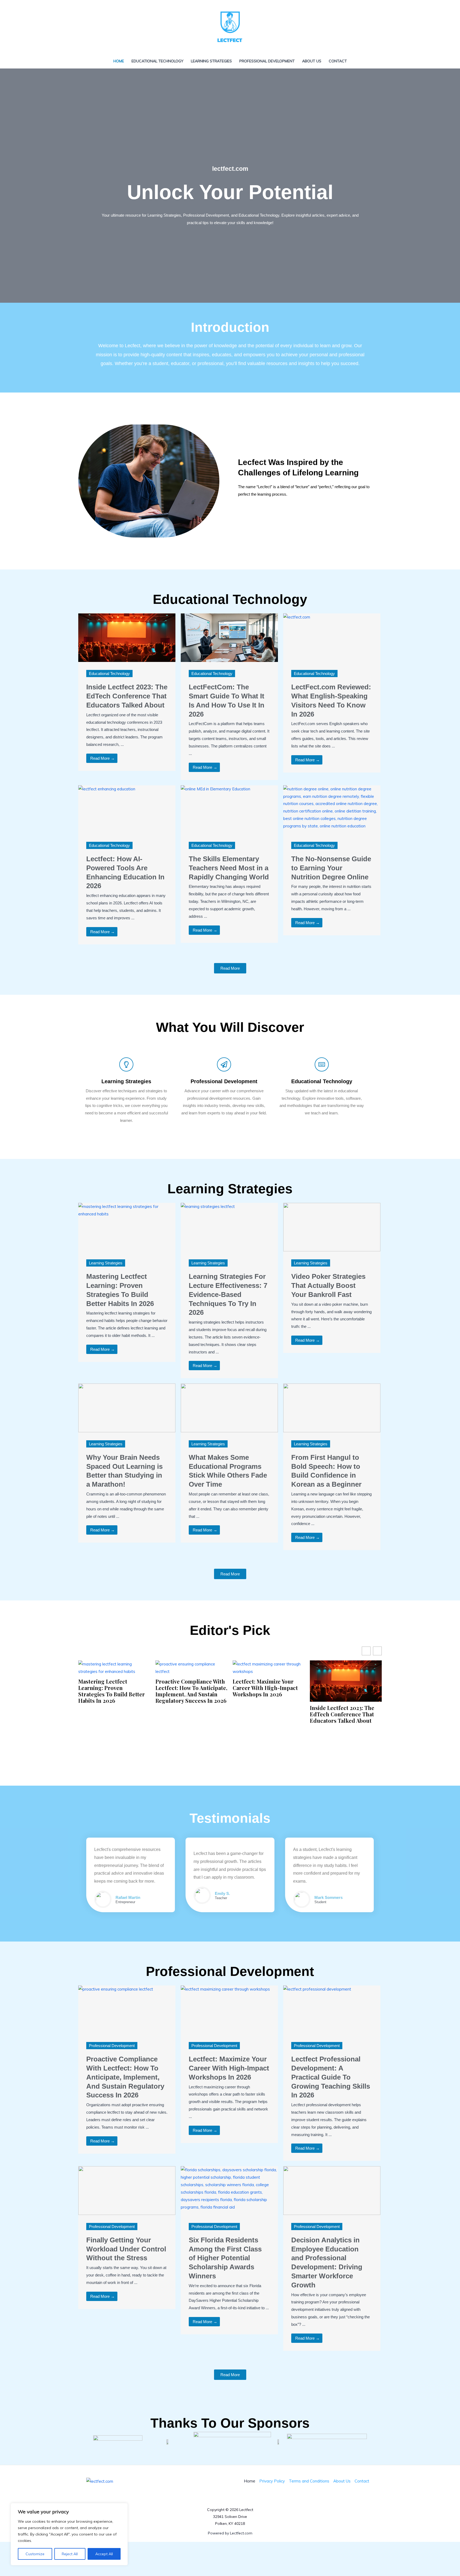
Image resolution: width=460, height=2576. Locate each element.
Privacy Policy (272, 2481)
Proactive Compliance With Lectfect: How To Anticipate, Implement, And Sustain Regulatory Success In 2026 (191, 1691)
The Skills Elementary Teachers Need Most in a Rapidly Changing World (229, 868)
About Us (312, 61)
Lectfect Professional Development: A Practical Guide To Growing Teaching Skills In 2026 (331, 2077)
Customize (35, 2554)
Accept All (104, 2554)
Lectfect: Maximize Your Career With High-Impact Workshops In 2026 (265, 1688)
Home (119, 61)
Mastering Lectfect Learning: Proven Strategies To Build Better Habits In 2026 (112, 1691)
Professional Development (267, 61)
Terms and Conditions (309, 2481)
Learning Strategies (211, 61)
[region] (69, 2534)
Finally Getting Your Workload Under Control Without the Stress (126, 2249)
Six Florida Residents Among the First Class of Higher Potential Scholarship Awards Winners (225, 2258)
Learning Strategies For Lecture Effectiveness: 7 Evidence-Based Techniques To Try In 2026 (228, 1294)
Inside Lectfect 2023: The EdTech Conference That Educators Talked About (127, 696)
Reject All (70, 2554)
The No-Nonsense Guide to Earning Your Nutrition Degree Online (331, 868)
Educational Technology (157, 61)
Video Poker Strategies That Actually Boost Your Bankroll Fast (328, 1285)
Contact (338, 61)
